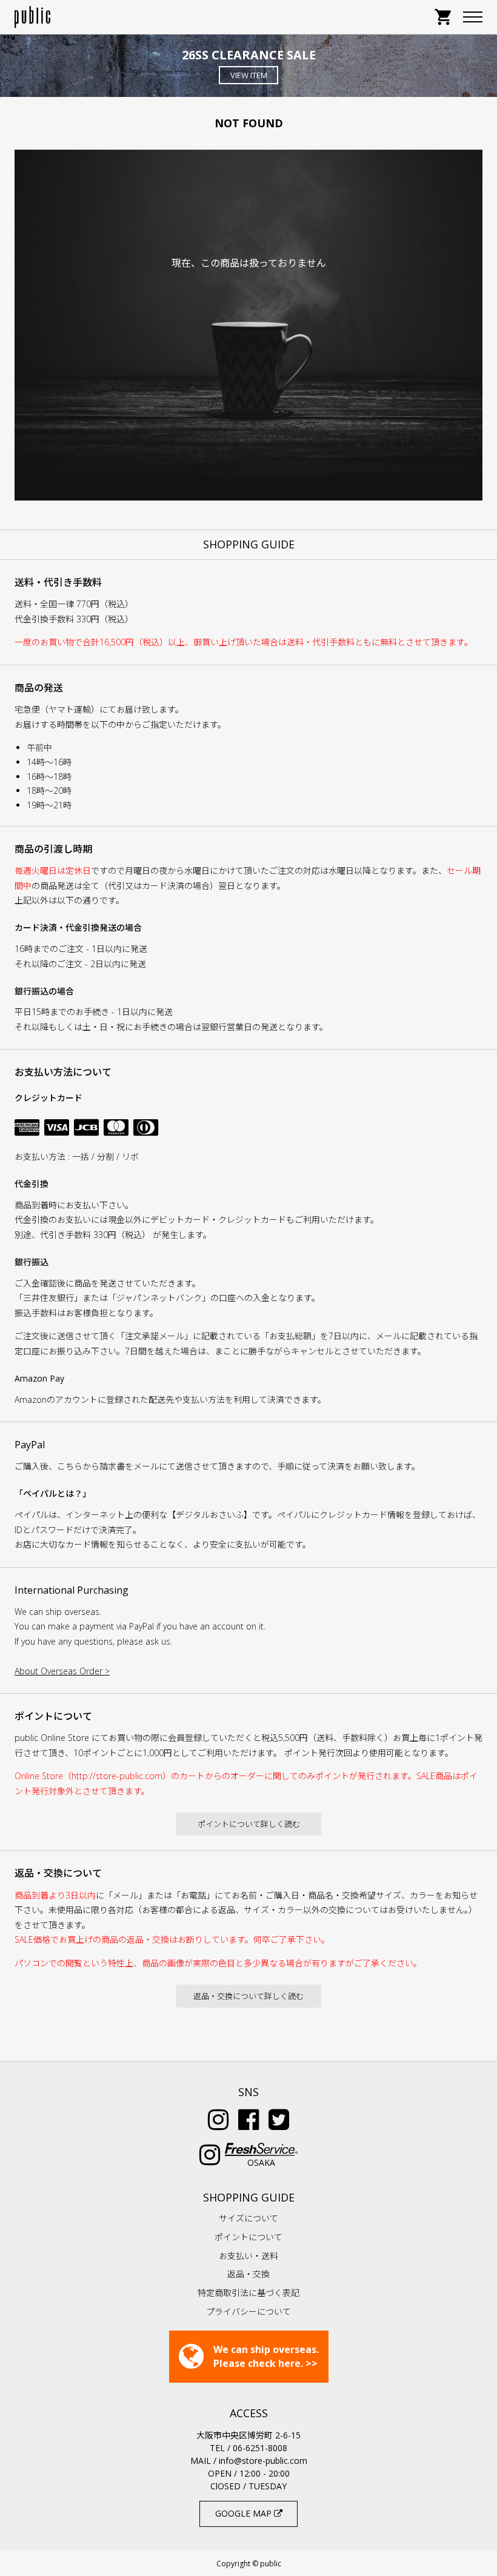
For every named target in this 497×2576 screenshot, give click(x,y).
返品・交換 (248, 2274)
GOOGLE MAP (245, 2513)
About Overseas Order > (62, 1671)
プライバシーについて (248, 2311)
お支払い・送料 (248, 2256)
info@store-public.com (263, 2461)
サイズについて (248, 2218)
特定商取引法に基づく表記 (248, 2293)
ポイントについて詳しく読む (249, 1824)
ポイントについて (248, 2237)
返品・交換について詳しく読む (248, 1996)
